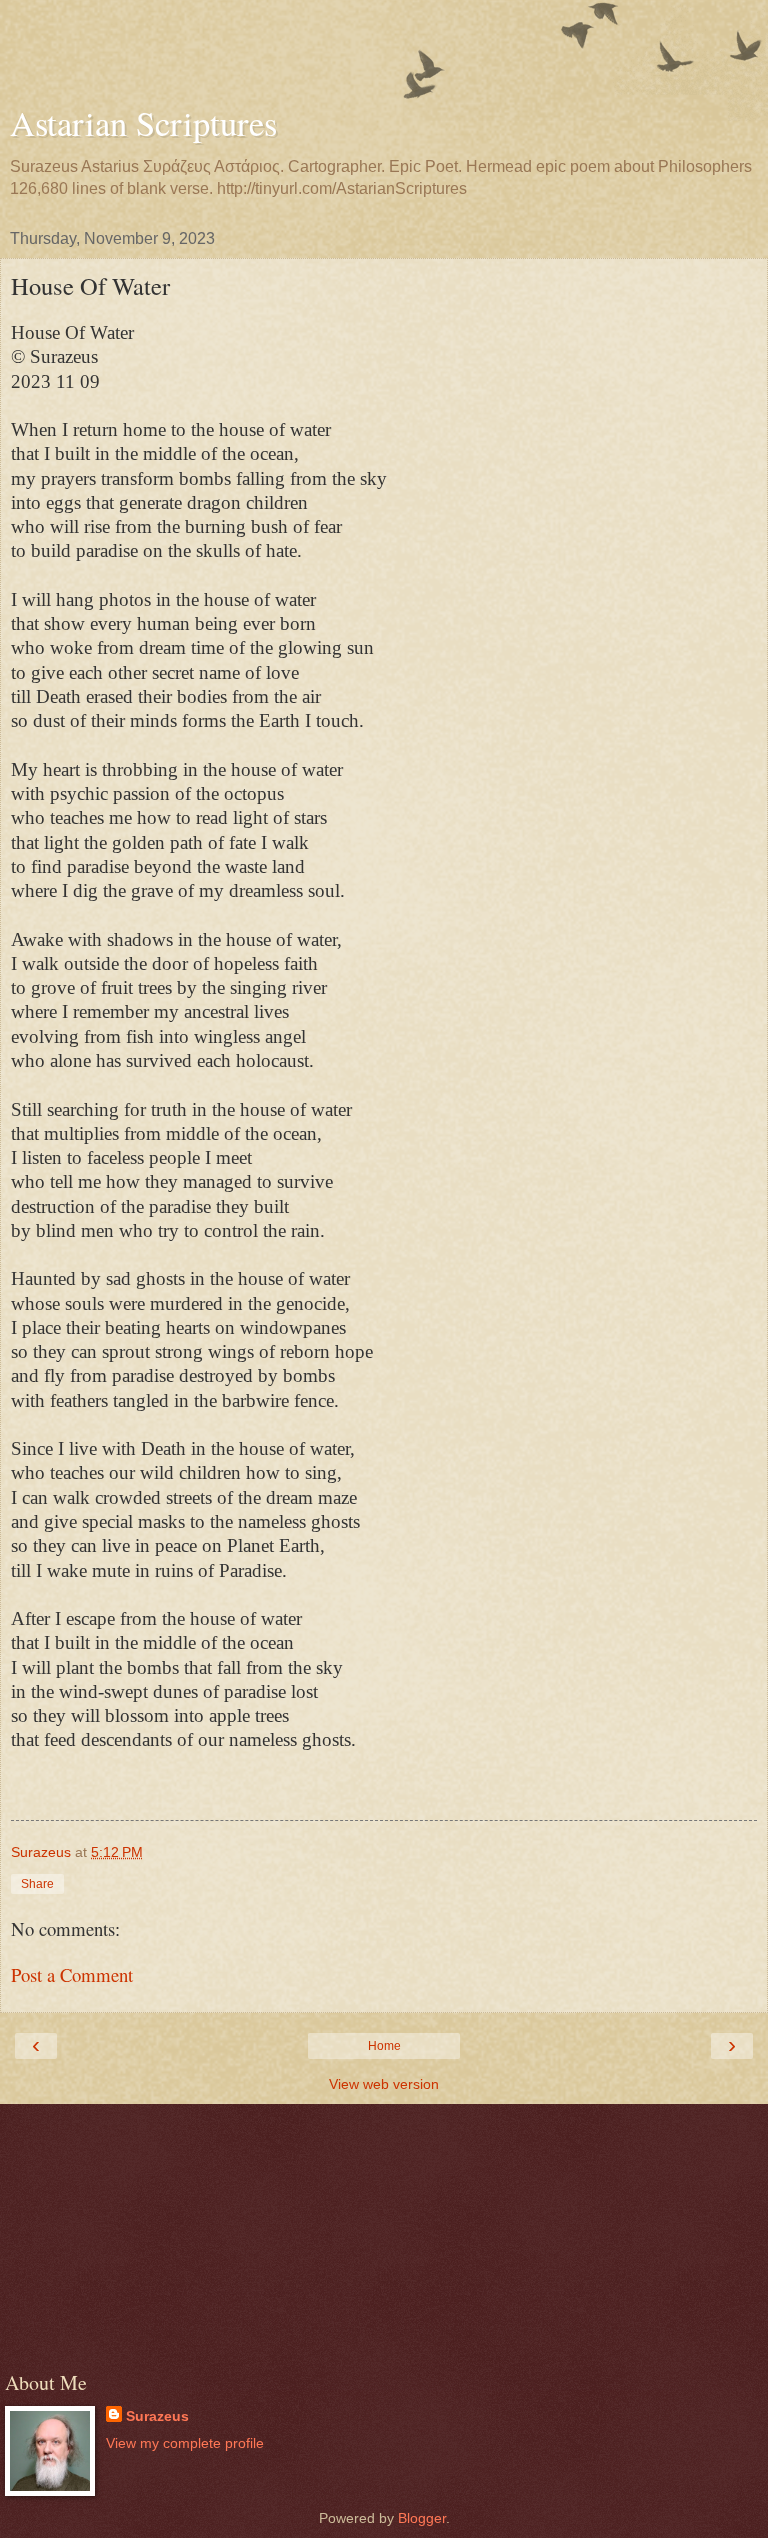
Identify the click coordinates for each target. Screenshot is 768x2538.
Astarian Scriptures (143, 123)
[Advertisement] (384, 55)
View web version (384, 2084)
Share (37, 1884)
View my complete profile (185, 2443)
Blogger (422, 2518)
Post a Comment (72, 1974)
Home (384, 2046)
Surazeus (157, 2416)
